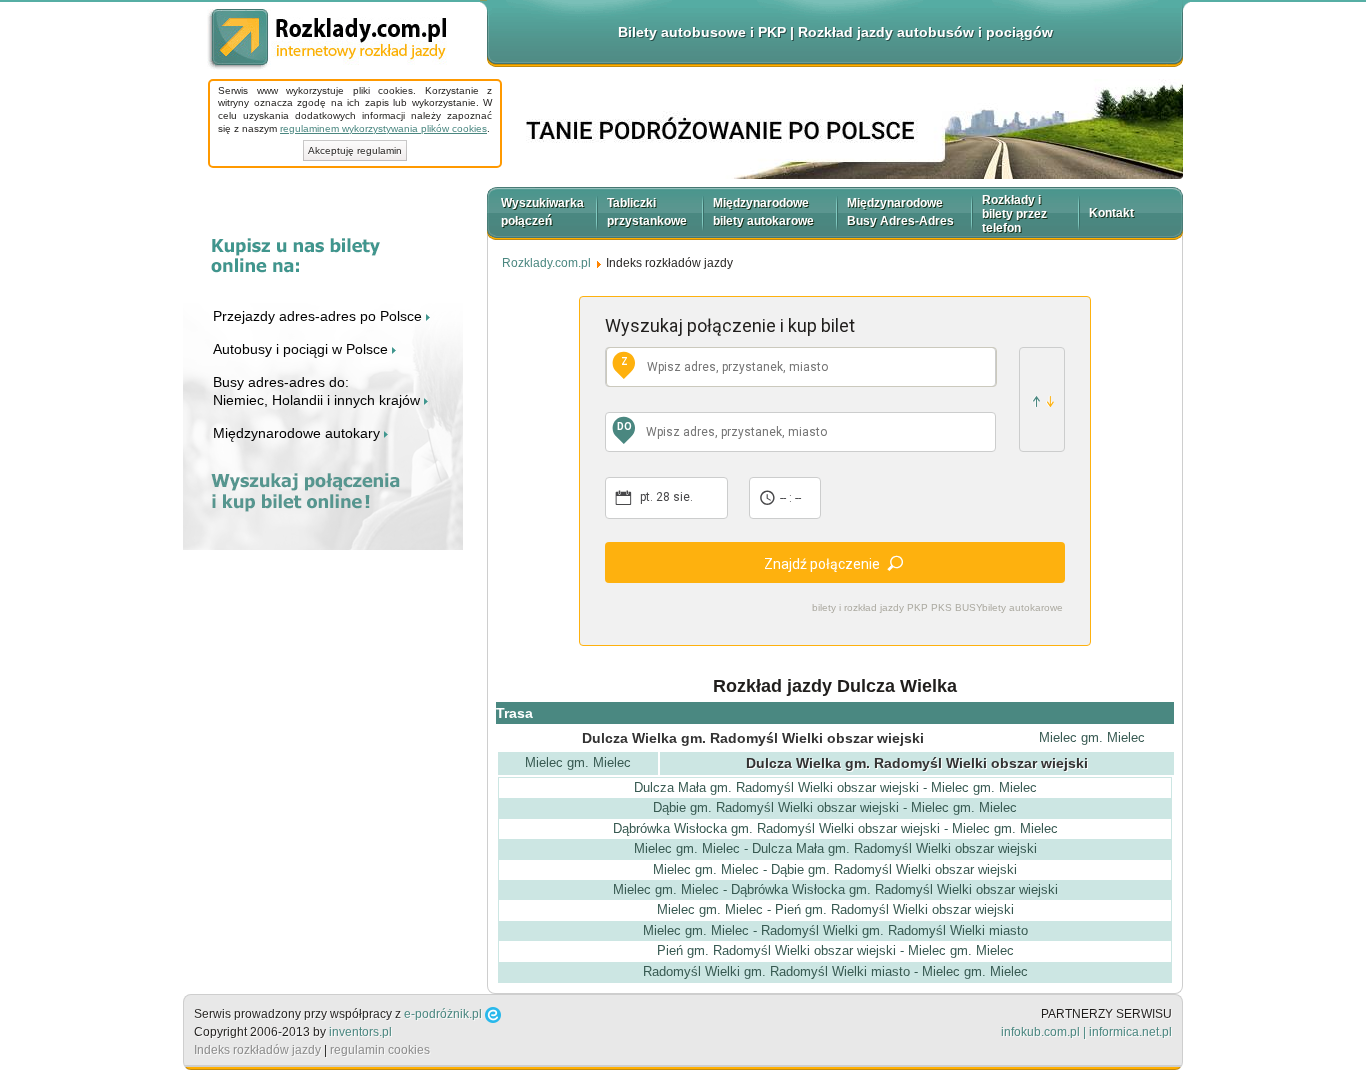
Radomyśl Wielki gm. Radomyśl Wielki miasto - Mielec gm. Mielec (835, 971)
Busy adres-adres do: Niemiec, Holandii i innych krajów (318, 391)
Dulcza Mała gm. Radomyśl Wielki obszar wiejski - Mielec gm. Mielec (835, 787)
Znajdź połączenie (822, 564)
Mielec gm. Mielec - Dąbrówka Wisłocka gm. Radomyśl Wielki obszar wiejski (835, 889)
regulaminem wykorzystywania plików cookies (383, 128)
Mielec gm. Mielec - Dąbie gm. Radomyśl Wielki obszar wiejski (835, 869)
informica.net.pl (1130, 1032)
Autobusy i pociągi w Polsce (302, 349)
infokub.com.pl (1040, 1032)
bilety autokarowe (1022, 607)
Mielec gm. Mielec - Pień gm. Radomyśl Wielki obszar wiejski (835, 909)
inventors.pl (360, 1032)
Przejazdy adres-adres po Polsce (319, 316)
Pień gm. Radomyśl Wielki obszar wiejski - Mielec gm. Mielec (835, 950)
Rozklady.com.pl (327, 39)
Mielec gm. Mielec (1092, 737)
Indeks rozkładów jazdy (257, 1050)
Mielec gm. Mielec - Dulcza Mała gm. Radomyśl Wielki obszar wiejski (835, 848)
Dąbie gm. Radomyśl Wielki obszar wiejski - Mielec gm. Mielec (835, 807)
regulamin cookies (380, 1050)
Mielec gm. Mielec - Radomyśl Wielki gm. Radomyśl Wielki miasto (835, 930)
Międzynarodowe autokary (298, 433)
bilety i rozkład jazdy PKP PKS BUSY (897, 607)
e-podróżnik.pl (443, 1014)
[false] (1042, 399)
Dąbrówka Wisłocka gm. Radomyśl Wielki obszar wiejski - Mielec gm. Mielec (835, 828)
